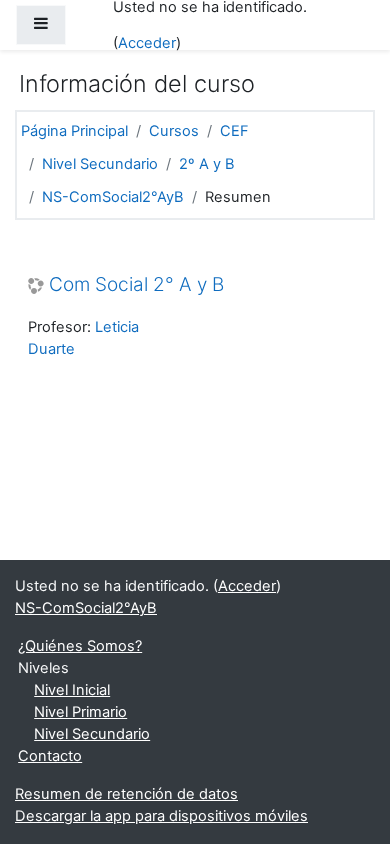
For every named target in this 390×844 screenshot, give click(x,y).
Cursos (174, 131)
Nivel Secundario (100, 164)
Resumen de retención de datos (126, 794)
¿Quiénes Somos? (80, 646)
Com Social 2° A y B (136, 285)
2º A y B (207, 164)
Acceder (147, 43)
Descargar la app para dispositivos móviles (161, 816)
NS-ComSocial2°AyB (113, 197)
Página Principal (74, 131)
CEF (234, 131)
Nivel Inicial (72, 690)
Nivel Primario (80, 712)
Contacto (50, 756)
